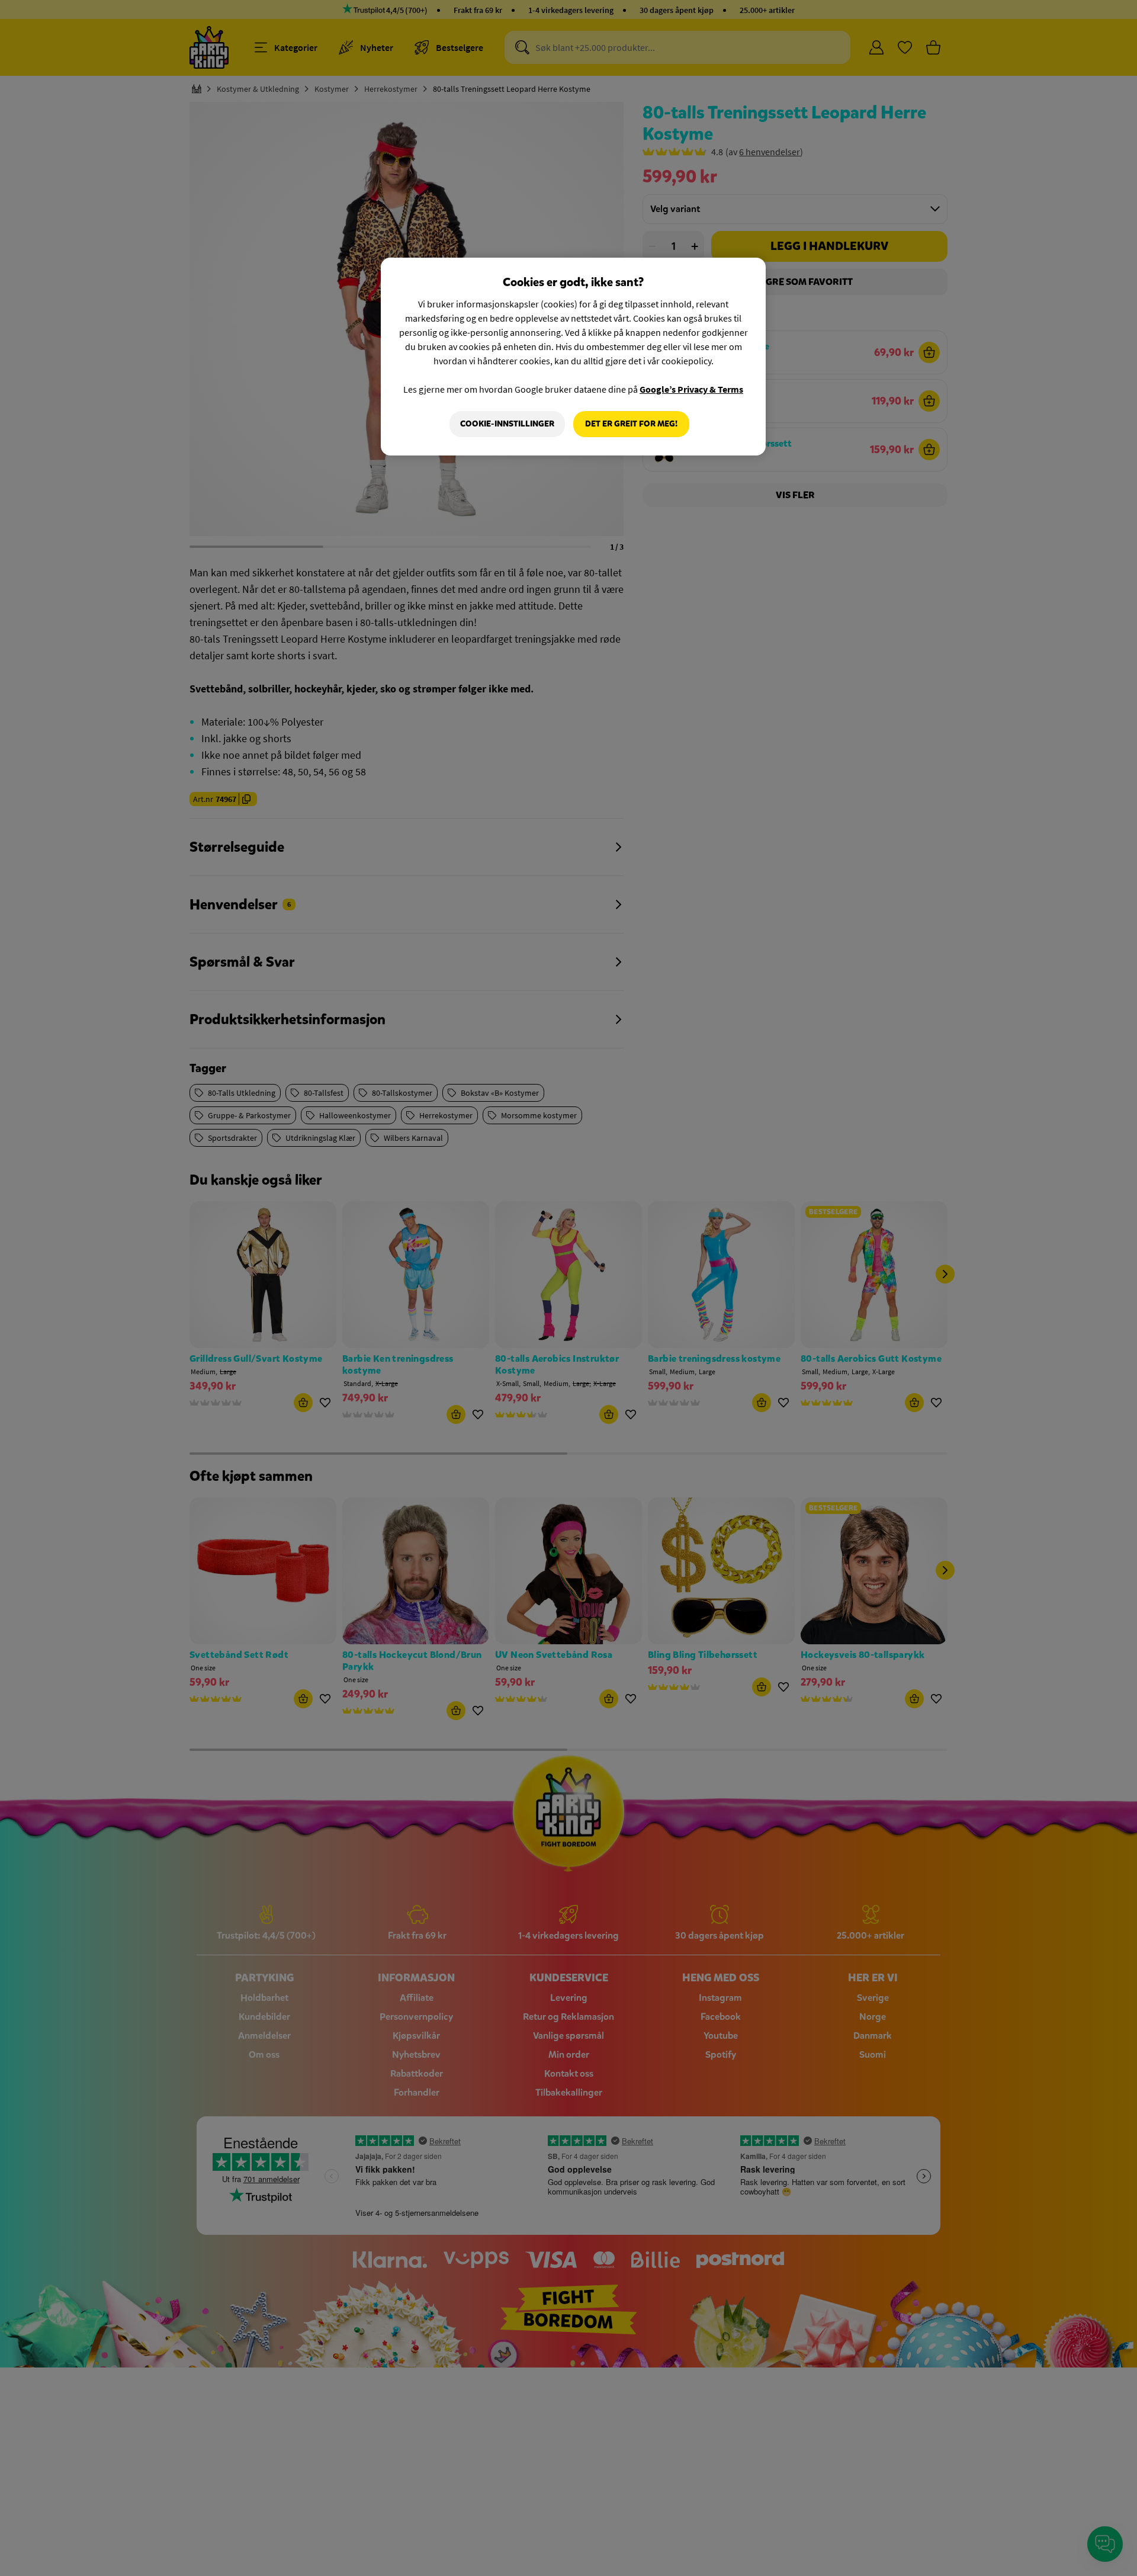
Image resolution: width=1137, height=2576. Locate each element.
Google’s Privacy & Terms (691, 389)
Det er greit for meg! (631, 424)
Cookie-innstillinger (507, 424)
